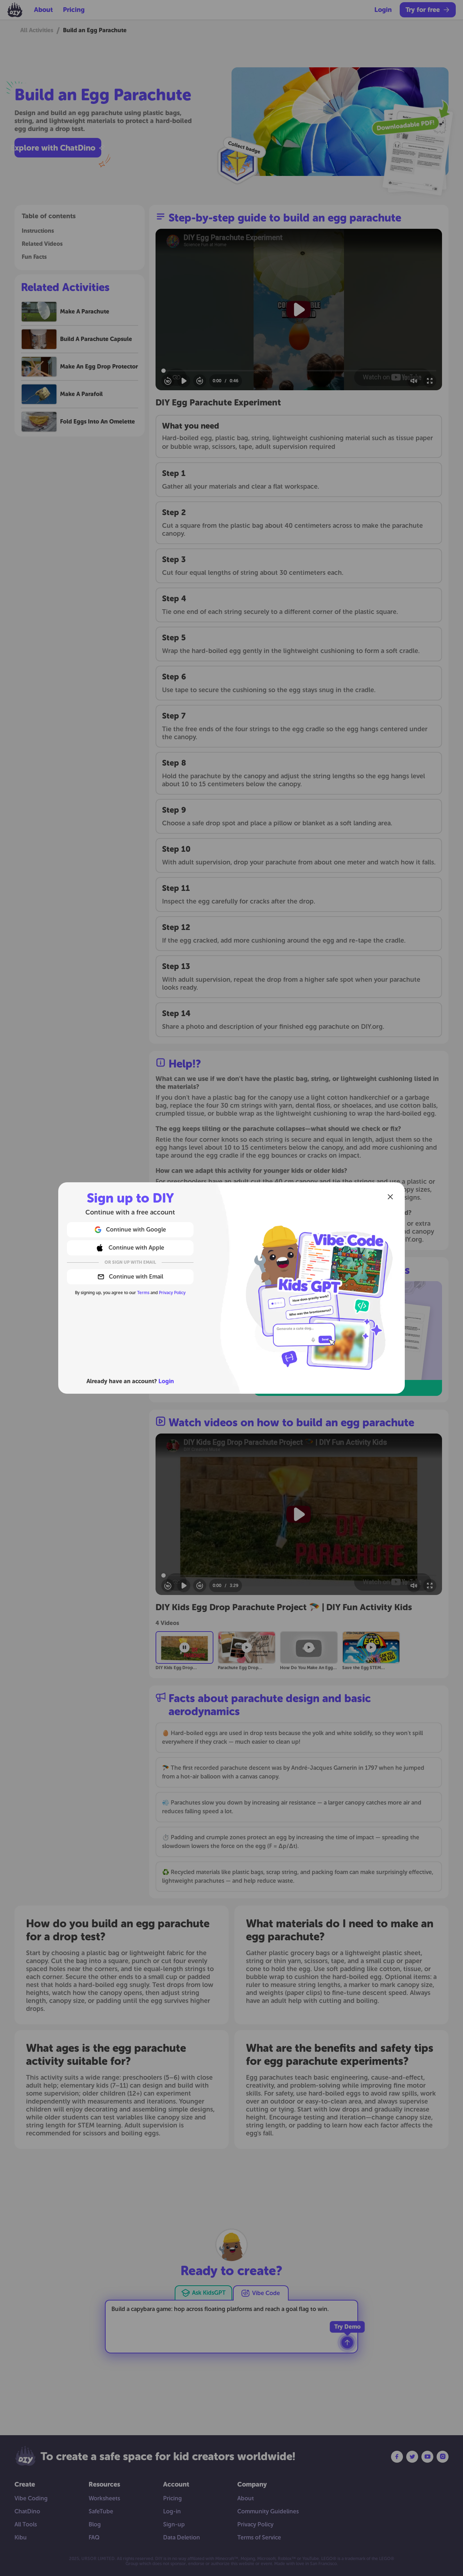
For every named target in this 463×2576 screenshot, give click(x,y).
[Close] (390, 1197)
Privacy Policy (172, 1293)
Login (166, 1381)
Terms (143, 1293)
